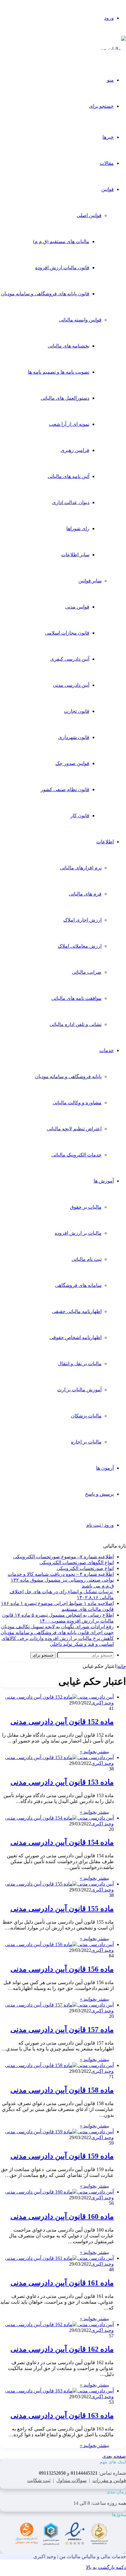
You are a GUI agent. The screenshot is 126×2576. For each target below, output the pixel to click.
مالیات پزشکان (86, 1416)
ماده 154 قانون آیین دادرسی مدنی (62, 1842)
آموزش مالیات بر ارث (79, 1390)
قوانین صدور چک (72, 763)
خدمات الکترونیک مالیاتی (76, 1155)
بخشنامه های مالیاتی (69, 346)
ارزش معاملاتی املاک (80, 946)
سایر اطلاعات (75, 555)
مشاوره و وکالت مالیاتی (77, 1103)
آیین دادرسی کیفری (70, 659)
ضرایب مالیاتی (87, 972)
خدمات (107, 1050)
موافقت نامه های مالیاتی (76, 998)
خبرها (108, 137)
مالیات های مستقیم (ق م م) (61, 241)
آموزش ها (104, 1181)
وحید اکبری (102, 1703)
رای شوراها (78, 528)
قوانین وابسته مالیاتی (80, 320)
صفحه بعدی (114, 2456)
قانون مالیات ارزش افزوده (62, 268)
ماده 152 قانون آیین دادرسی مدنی (62, 1722)
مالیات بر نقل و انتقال (80, 1364)
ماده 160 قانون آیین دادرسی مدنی (62, 2217)
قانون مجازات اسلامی (67, 633)
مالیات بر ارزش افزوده (78, 1233)
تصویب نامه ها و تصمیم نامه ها (59, 372)
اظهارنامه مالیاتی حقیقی (77, 1311)
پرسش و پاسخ (99, 1494)
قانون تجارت (77, 711)
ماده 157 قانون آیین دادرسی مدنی (62, 2030)
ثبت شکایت (39, 2480)
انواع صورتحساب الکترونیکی (85, 1568)
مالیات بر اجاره (86, 1442)
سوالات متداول (71, 2480)
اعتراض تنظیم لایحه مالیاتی (74, 1129)
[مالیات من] (113, 49)
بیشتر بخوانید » (94, 1752)
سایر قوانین (90, 581)
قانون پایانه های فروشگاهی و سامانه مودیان (45, 294)
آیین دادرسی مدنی (71, 685)
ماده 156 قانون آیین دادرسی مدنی (62, 1969)
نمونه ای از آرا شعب (69, 424)
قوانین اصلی (89, 215)
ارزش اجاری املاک (82, 920)
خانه (122, 1666)
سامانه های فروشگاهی (78, 1285)
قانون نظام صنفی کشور (65, 789)
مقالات (107, 163)
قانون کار (80, 816)
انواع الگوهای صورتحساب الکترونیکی (77, 1562)
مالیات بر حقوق (86, 1207)
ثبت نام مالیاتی (87, 1259)
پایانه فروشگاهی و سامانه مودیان (68, 1076)
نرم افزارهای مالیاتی (81, 868)
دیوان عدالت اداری (71, 502)
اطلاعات (105, 842)
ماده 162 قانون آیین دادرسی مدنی (62, 2349)
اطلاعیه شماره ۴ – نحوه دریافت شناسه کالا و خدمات (61, 1574)
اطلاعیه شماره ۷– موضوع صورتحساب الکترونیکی (63, 1557)
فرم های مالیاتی (85, 894)
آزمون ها (105, 1468)
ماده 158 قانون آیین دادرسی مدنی (62, 2090)
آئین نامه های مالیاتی (69, 476)
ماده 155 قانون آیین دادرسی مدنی (62, 1909)
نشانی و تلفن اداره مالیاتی (76, 1024)
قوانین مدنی (77, 607)
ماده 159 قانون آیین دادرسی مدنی (62, 2156)
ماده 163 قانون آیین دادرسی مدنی (62, 2415)
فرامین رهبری (75, 450)
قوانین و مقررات (109, 2480)
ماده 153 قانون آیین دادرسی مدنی (62, 1782)
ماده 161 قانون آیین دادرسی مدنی (62, 2283)
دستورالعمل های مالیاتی (65, 398)
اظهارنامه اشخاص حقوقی (76, 1337)
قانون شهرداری (74, 737)
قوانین (107, 189)
